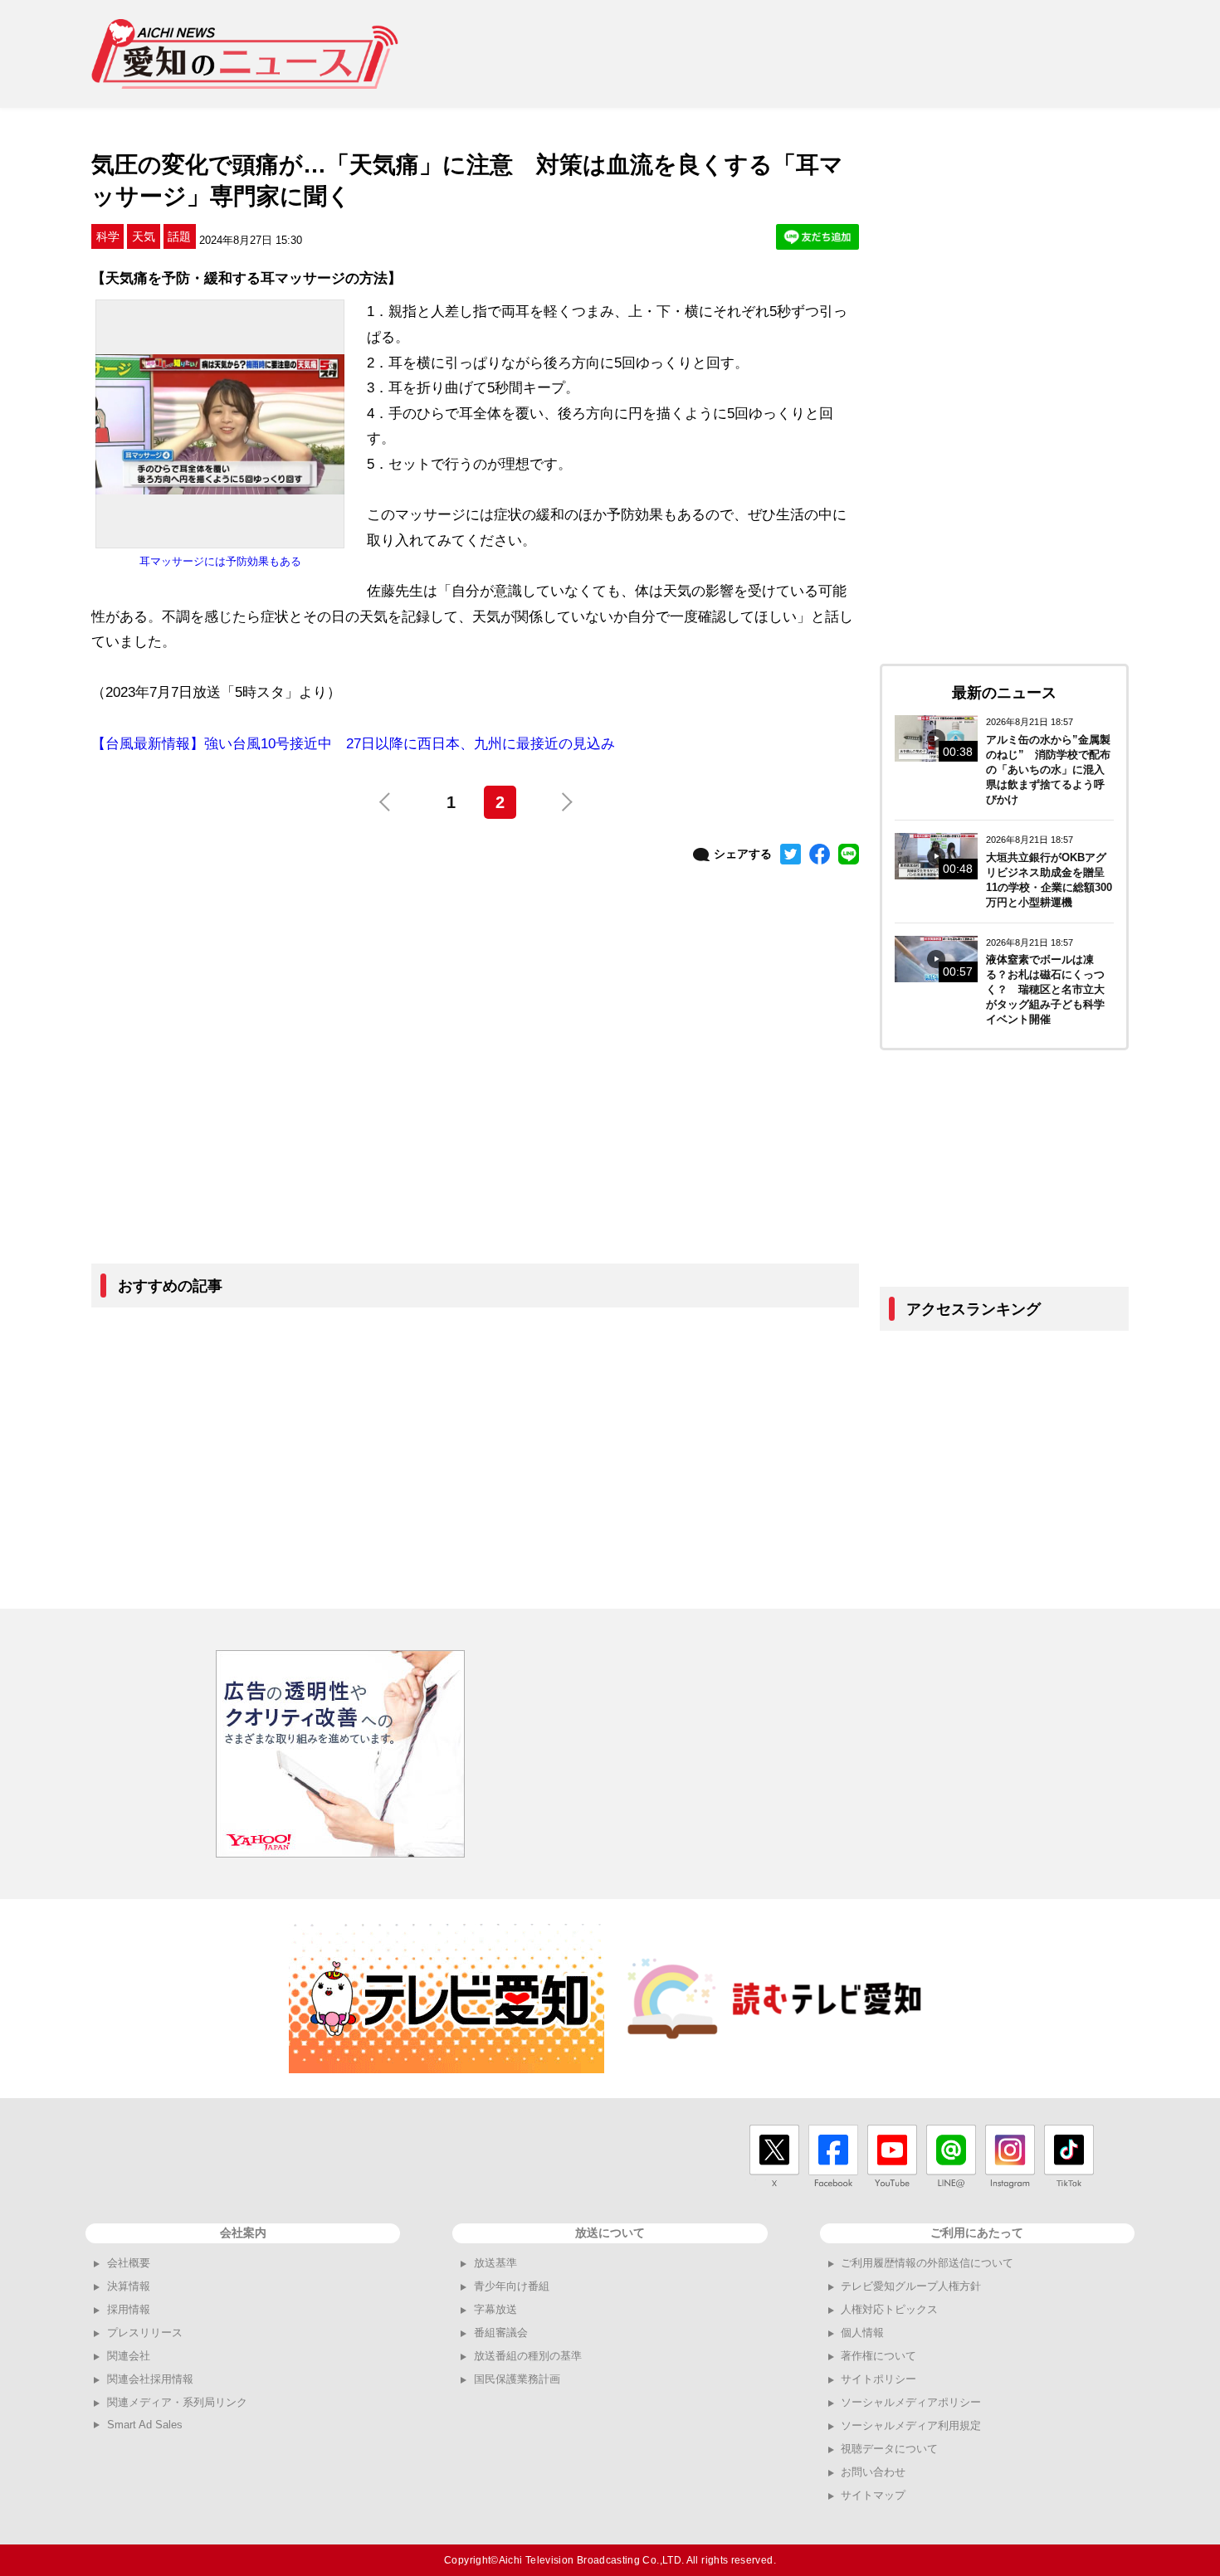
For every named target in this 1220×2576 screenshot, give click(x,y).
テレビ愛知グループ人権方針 (911, 2286)
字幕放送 (495, 2309)
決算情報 (129, 2286)
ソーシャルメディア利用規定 (911, 2425)
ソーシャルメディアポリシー (911, 2402)
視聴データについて (889, 2449)
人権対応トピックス (889, 2309)
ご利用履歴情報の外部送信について (927, 2263)
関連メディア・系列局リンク (177, 2402)
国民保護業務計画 (517, 2379)
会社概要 (129, 2263)
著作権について (878, 2356)
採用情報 (129, 2309)
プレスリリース (145, 2333)
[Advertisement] (827, 54)
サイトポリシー (878, 2379)
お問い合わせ (873, 2472)
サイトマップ (873, 2495)
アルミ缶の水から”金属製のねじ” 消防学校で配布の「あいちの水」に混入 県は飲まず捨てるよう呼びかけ (1051, 769)
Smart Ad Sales (145, 2425)
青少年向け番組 (512, 2286)
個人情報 (862, 2333)
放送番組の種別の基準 (528, 2356)
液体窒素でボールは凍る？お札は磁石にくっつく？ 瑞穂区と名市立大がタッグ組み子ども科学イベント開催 (1045, 989)
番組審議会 (501, 2333)
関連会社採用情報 (150, 2379)
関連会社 (129, 2356)
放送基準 (495, 2263)
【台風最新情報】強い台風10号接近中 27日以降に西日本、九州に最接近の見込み (353, 744)
